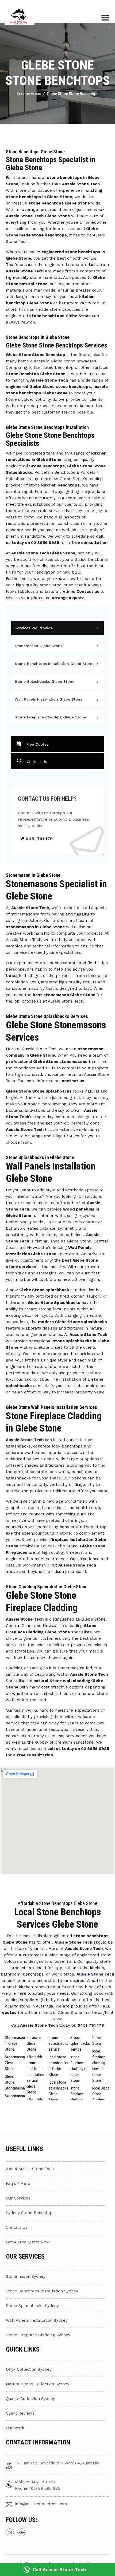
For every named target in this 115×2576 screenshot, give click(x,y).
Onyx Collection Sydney (29, 2369)
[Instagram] (10, 2532)
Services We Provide (34, 628)
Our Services (18, 2198)
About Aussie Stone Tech (30, 2169)
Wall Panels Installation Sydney (37, 2320)
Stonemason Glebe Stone (39, 646)
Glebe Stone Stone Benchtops (73, 94)
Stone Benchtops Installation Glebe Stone (54, 664)
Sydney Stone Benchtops (30, 2213)
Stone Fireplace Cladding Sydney (38, 2335)
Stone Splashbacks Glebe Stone (45, 681)
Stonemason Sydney (26, 2276)
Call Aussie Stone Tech (59, 2569)
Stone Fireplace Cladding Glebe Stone (50, 717)
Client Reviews (20, 2413)
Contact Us (37, 762)
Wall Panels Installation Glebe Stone (49, 699)
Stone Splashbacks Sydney (32, 2306)
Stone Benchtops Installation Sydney (42, 2291)
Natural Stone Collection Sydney (38, 2384)
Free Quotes (37, 744)
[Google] (21, 2532)
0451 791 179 (39, 839)
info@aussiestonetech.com (41, 2504)
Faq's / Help (18, 2184)
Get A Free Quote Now (28, 2242)
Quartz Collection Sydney (30, 2399)
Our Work (15, 2428)
